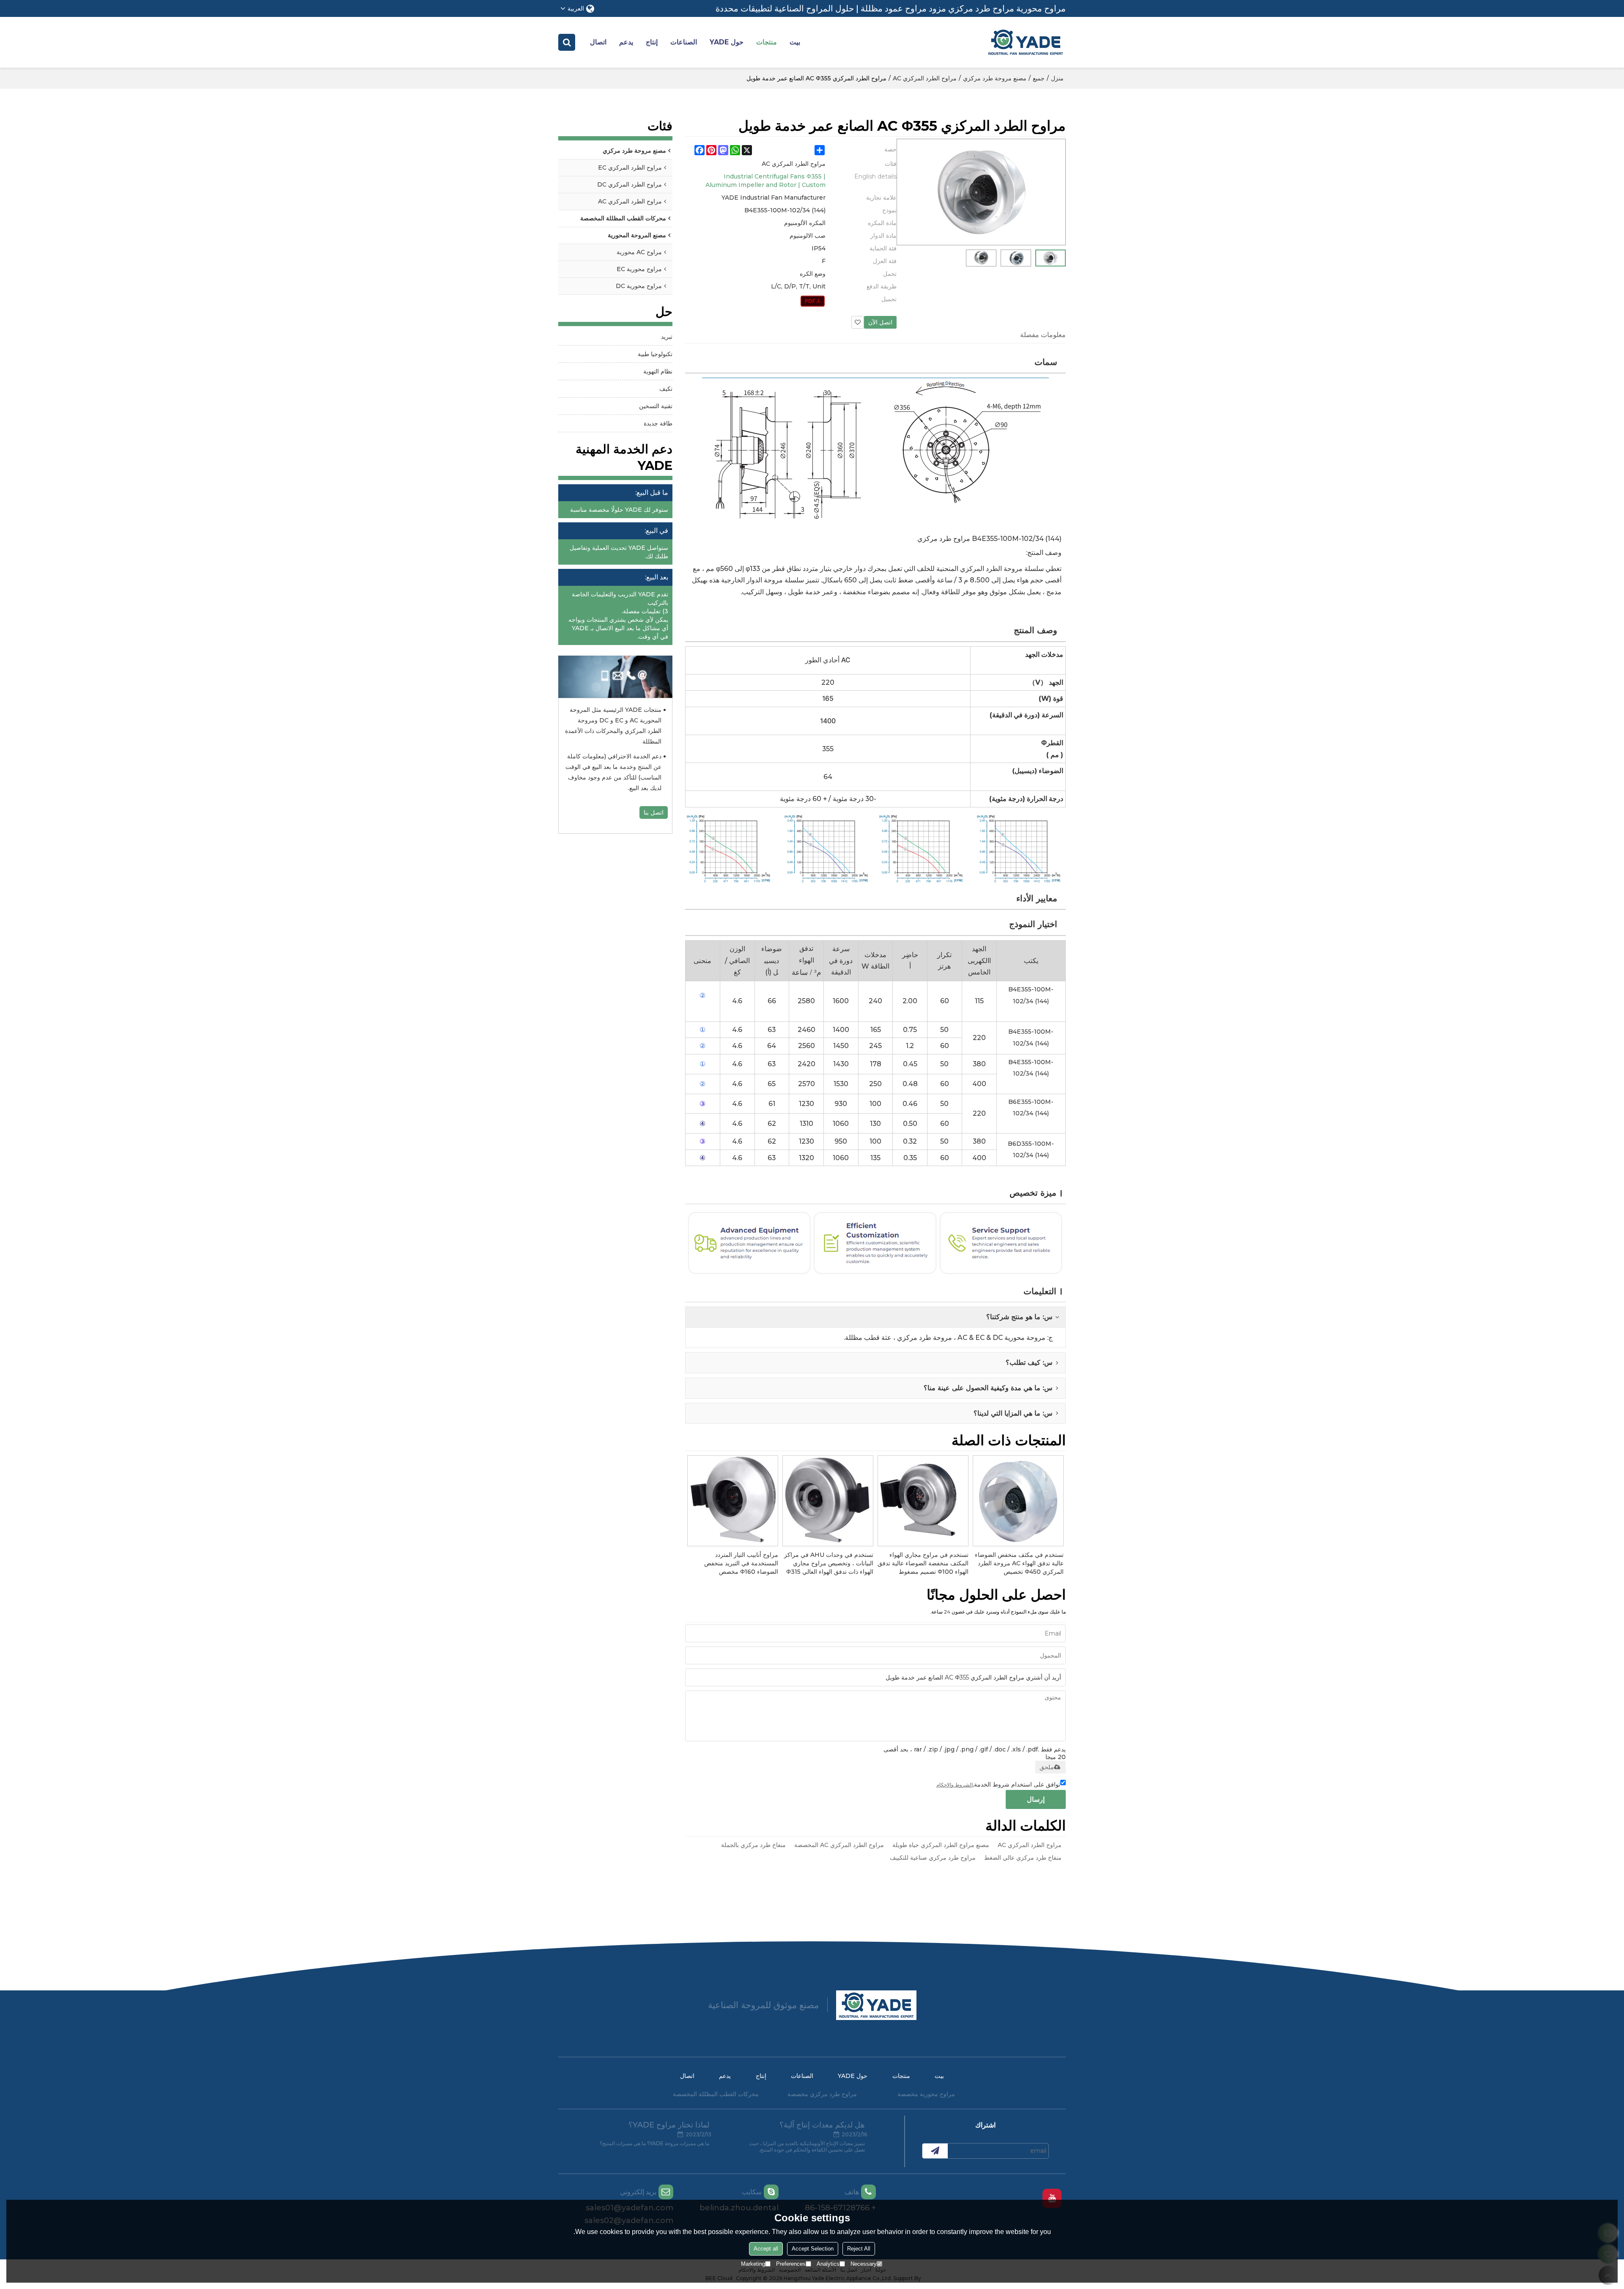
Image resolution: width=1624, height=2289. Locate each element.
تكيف (666, 389)
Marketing (753, 2264)
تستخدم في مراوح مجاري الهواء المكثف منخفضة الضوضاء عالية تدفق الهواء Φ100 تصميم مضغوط (923, 1563)
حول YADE (727, 42)
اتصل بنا (654, 812)
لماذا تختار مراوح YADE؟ (669, 2125)
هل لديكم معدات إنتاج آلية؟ (822, 2125)
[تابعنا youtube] (1052, 2198)
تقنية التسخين (656, 406)
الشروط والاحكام (955, 1785)
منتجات (767, 42)
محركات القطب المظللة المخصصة (716, 2094)
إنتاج (652, 42)
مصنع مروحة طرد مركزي (995, 78)
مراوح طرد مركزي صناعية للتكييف (933, 1858)
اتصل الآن (880, 322)
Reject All (859, 2249)
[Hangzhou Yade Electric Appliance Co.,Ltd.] (1026, 42)
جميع (1039, 78)
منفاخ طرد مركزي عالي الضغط (1023, 1858)
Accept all (766, 2249)
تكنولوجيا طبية (655, 354)
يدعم (626, 42)
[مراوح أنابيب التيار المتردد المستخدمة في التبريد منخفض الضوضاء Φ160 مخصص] (733, 1501)
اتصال (598, 42)
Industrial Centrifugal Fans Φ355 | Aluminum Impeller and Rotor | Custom (765, 181)
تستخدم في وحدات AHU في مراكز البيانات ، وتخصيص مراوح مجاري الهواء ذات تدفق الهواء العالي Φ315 (829, 1563)
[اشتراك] (935, 2151)
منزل (1057, 78)
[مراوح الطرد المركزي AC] (813, 301)
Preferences (791, 2264)
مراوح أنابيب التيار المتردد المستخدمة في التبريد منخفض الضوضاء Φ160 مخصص (741, 1563)
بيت (795, 42)
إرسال (1036, 1799)
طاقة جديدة (658, 423)
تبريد (667, 337)
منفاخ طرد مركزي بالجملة (753, 1845)
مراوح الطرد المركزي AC (925, 78)
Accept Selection (813, 2249)
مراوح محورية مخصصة (926, 2094)
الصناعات (684, 42)
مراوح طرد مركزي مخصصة (822, 2094)
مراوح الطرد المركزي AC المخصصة (839, 1845)
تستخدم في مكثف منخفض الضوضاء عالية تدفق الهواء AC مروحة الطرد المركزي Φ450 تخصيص (1019, 1563)
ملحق (1047, 1767)
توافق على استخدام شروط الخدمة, (998, 1784)
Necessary (864, 2264)
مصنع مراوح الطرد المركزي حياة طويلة (941, 1845)
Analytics (828, 2264)
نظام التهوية (658, 371)
